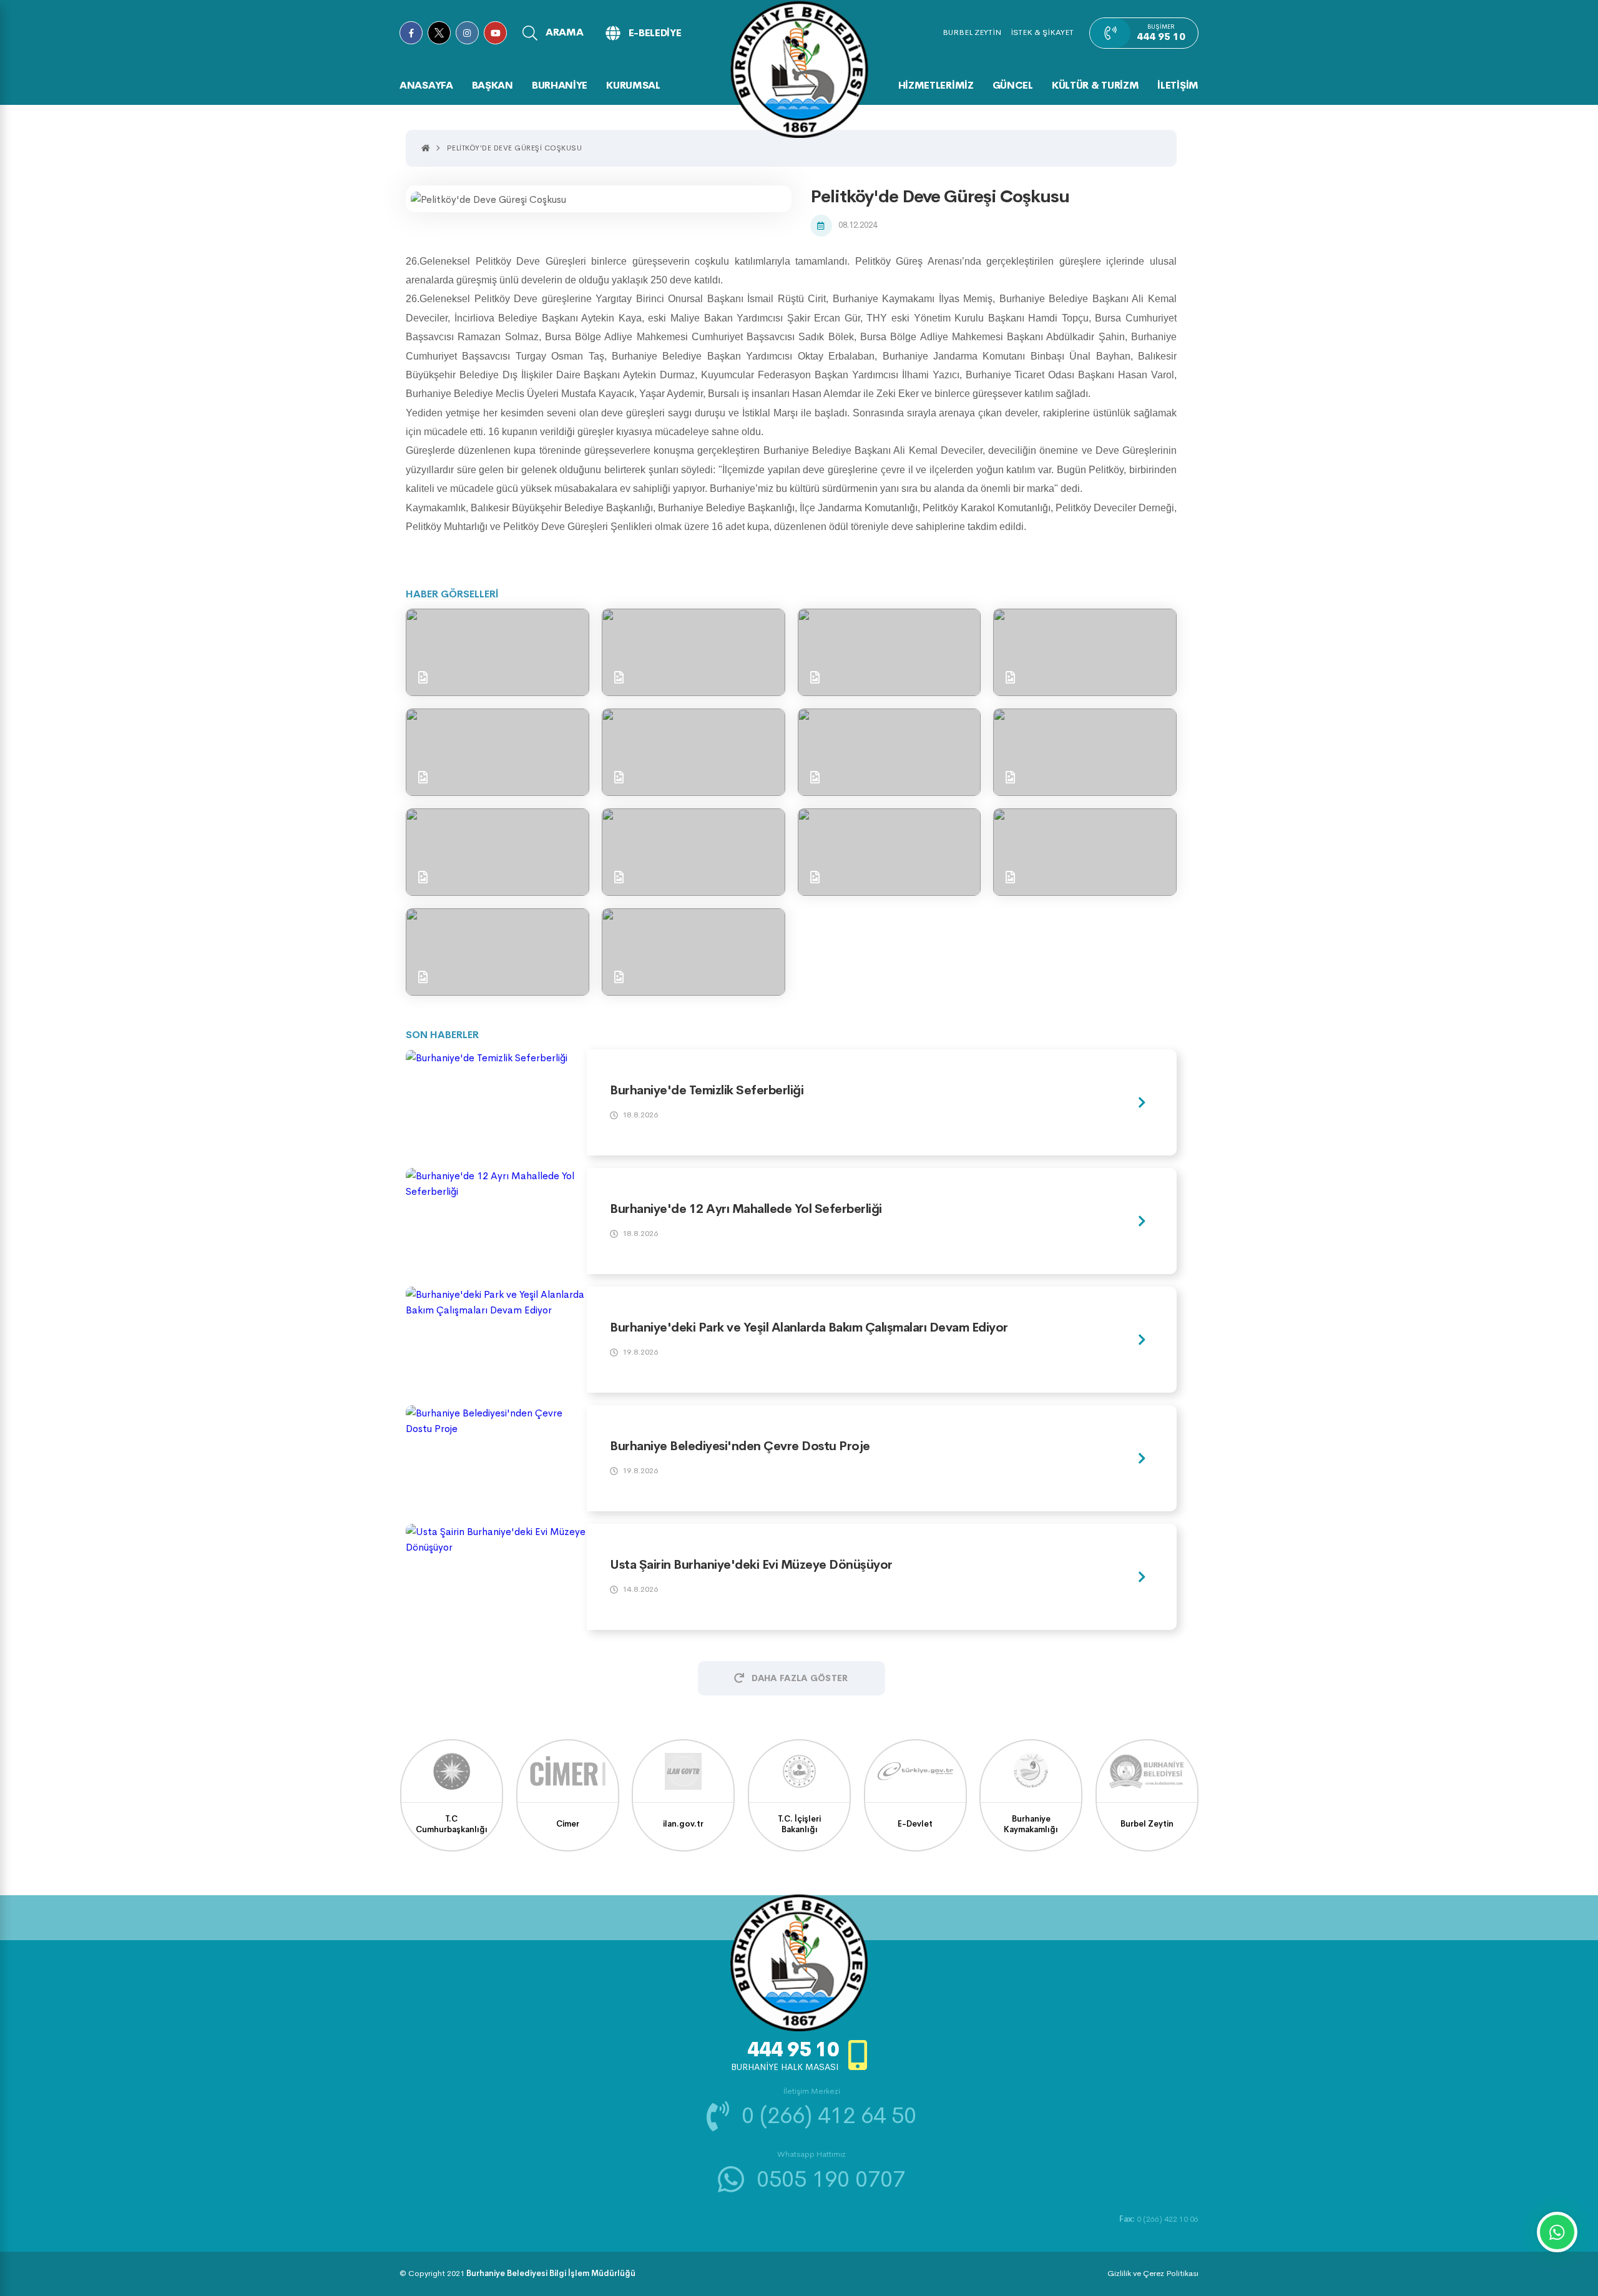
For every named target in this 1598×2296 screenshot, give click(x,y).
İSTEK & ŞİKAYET (1042, 32)
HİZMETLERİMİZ (936, 85)
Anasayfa (426, 85)
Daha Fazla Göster (800, 1678)
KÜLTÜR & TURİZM (1096, 85)
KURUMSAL (633, 85)
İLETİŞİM (1178, 85)
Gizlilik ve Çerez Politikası (1153, 2273)
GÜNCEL (1013, 85)
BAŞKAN (493, 85)
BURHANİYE (560, 85)
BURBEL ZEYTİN (972, 32)
